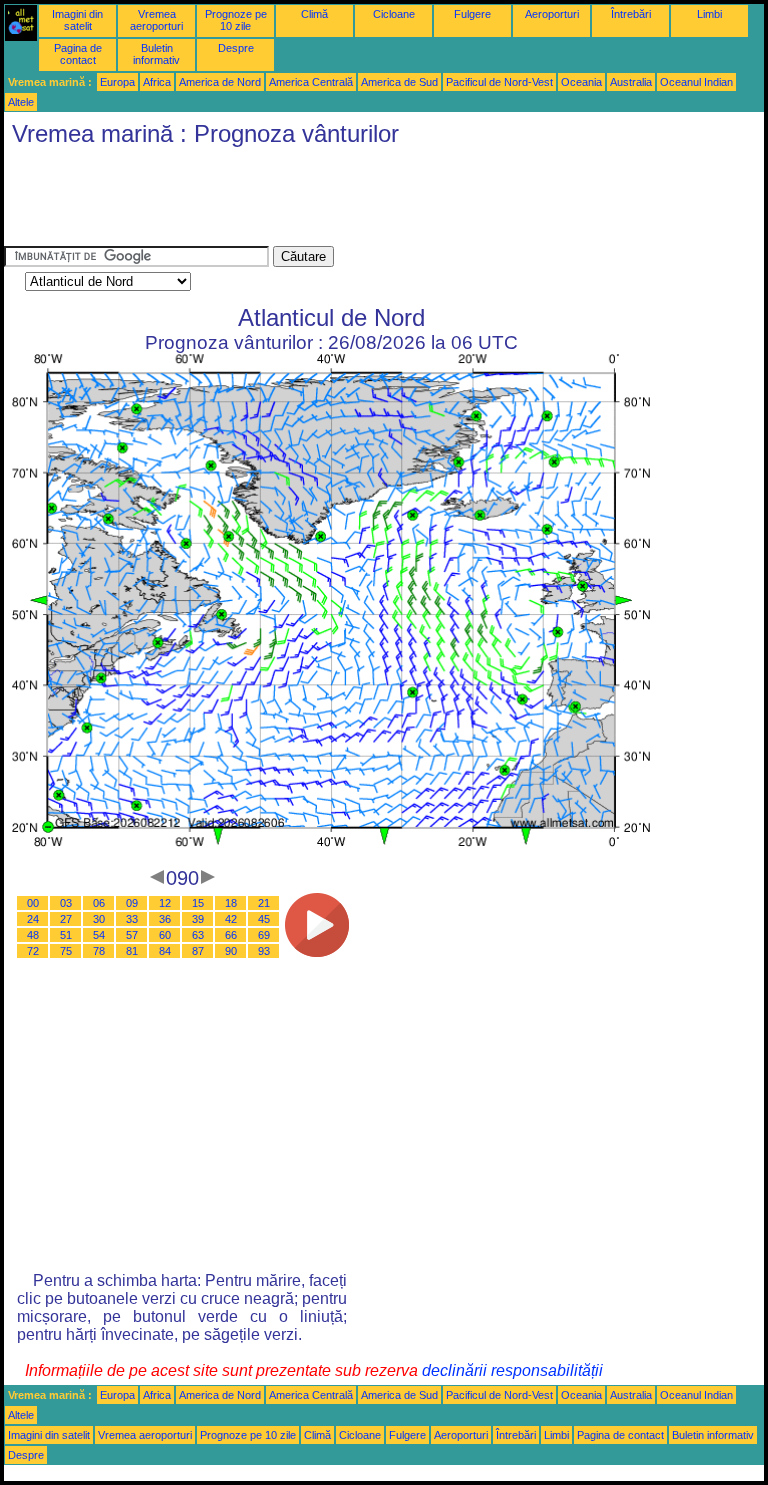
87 (198, 951)
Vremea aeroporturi (156, 20)
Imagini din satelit (77, 20)
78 (99, 951)
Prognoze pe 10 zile (236, 20)
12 (165, 903)
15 (198, 903)
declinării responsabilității (512, 1370)
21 (264, 903)
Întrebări (631, 14)
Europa (117, 82)
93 (264, 951)
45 (264, 919)
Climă (314, 14)
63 (198, 935)
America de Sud (399, 82)
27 (66, 919)
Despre (236, 48)
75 (66, 951)
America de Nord (220, 82)
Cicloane (394, 14)
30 (99, 919)
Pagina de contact (78, 54)
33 (132, 919)
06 (99, 903)
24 (33, 919)
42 (231, 919)
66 (231, 935)
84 (165, 951)
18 (231, 903)
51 (66, 935)
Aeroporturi (552, 14)
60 (165, 935)
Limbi (709, 14)
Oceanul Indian (696, 82)
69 (264, 935)
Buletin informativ (156, 54)
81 (132, 951)
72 (33, 951)
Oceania (581, 82)
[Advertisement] (368, 201)
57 (132, 935)
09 (132, 903)
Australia (631, 82)
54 (99, 935)
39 (198, 919)
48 (33, 935)
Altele (21, 102)
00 (33, 903)
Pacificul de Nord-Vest (499, 82)
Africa (157, 82)
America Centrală (311, 82)
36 (165, 919)
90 (231, 951)
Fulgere (472, 14)
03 (66, 903)
